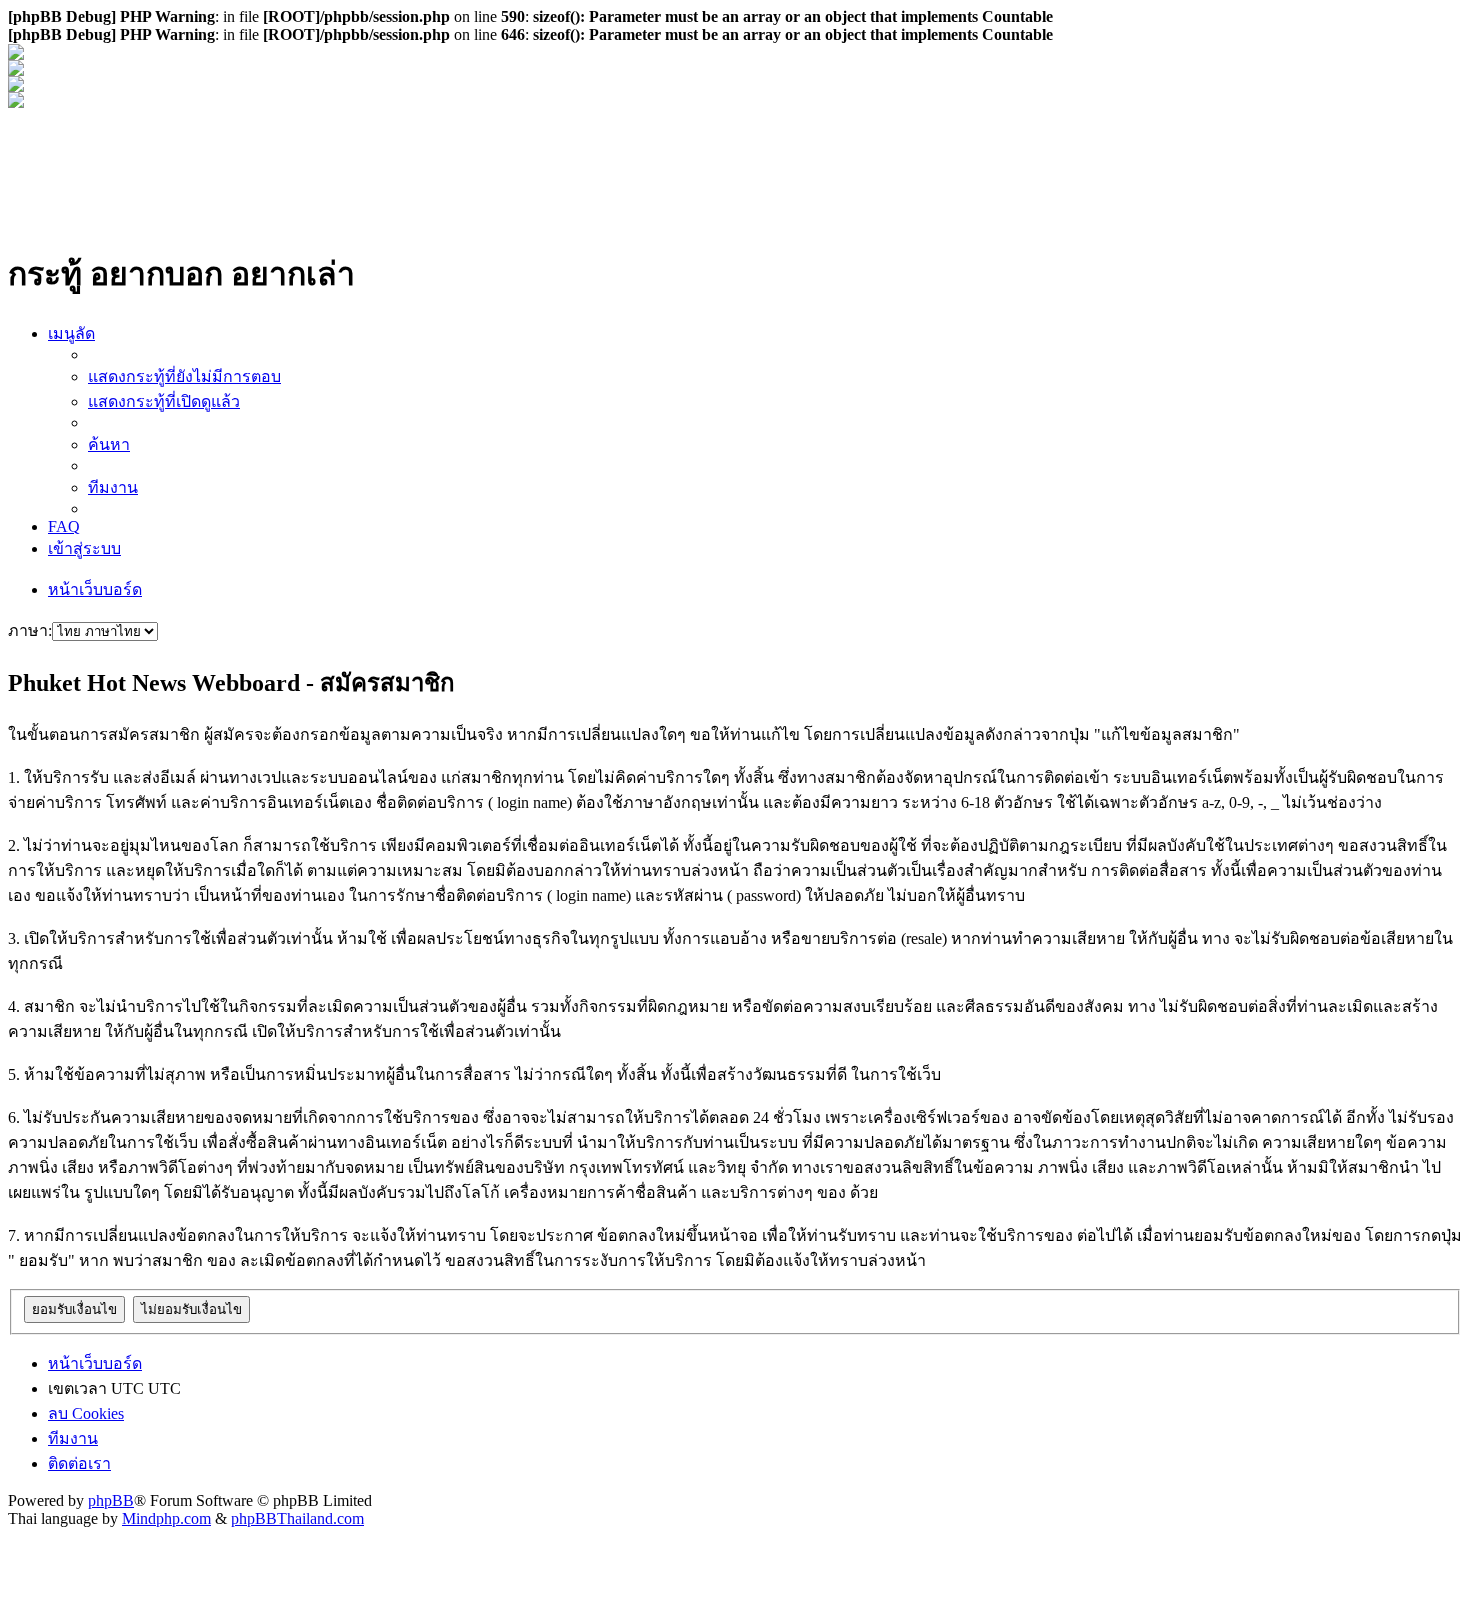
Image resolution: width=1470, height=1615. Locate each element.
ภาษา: (30, 630)
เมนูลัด (71, 333)
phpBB (111, 1500)
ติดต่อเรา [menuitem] (79, 1463)
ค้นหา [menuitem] (109, 444)
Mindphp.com (166, 1518)
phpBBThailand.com (297, 1518)
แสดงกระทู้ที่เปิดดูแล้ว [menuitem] (164, 401)
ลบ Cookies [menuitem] (86, 1413)
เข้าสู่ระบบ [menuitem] (84, 548)
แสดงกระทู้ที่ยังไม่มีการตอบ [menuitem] (184, 376)
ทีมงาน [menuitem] (113, 487)
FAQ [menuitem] (64, 526)
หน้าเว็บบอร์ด (95, 589)
